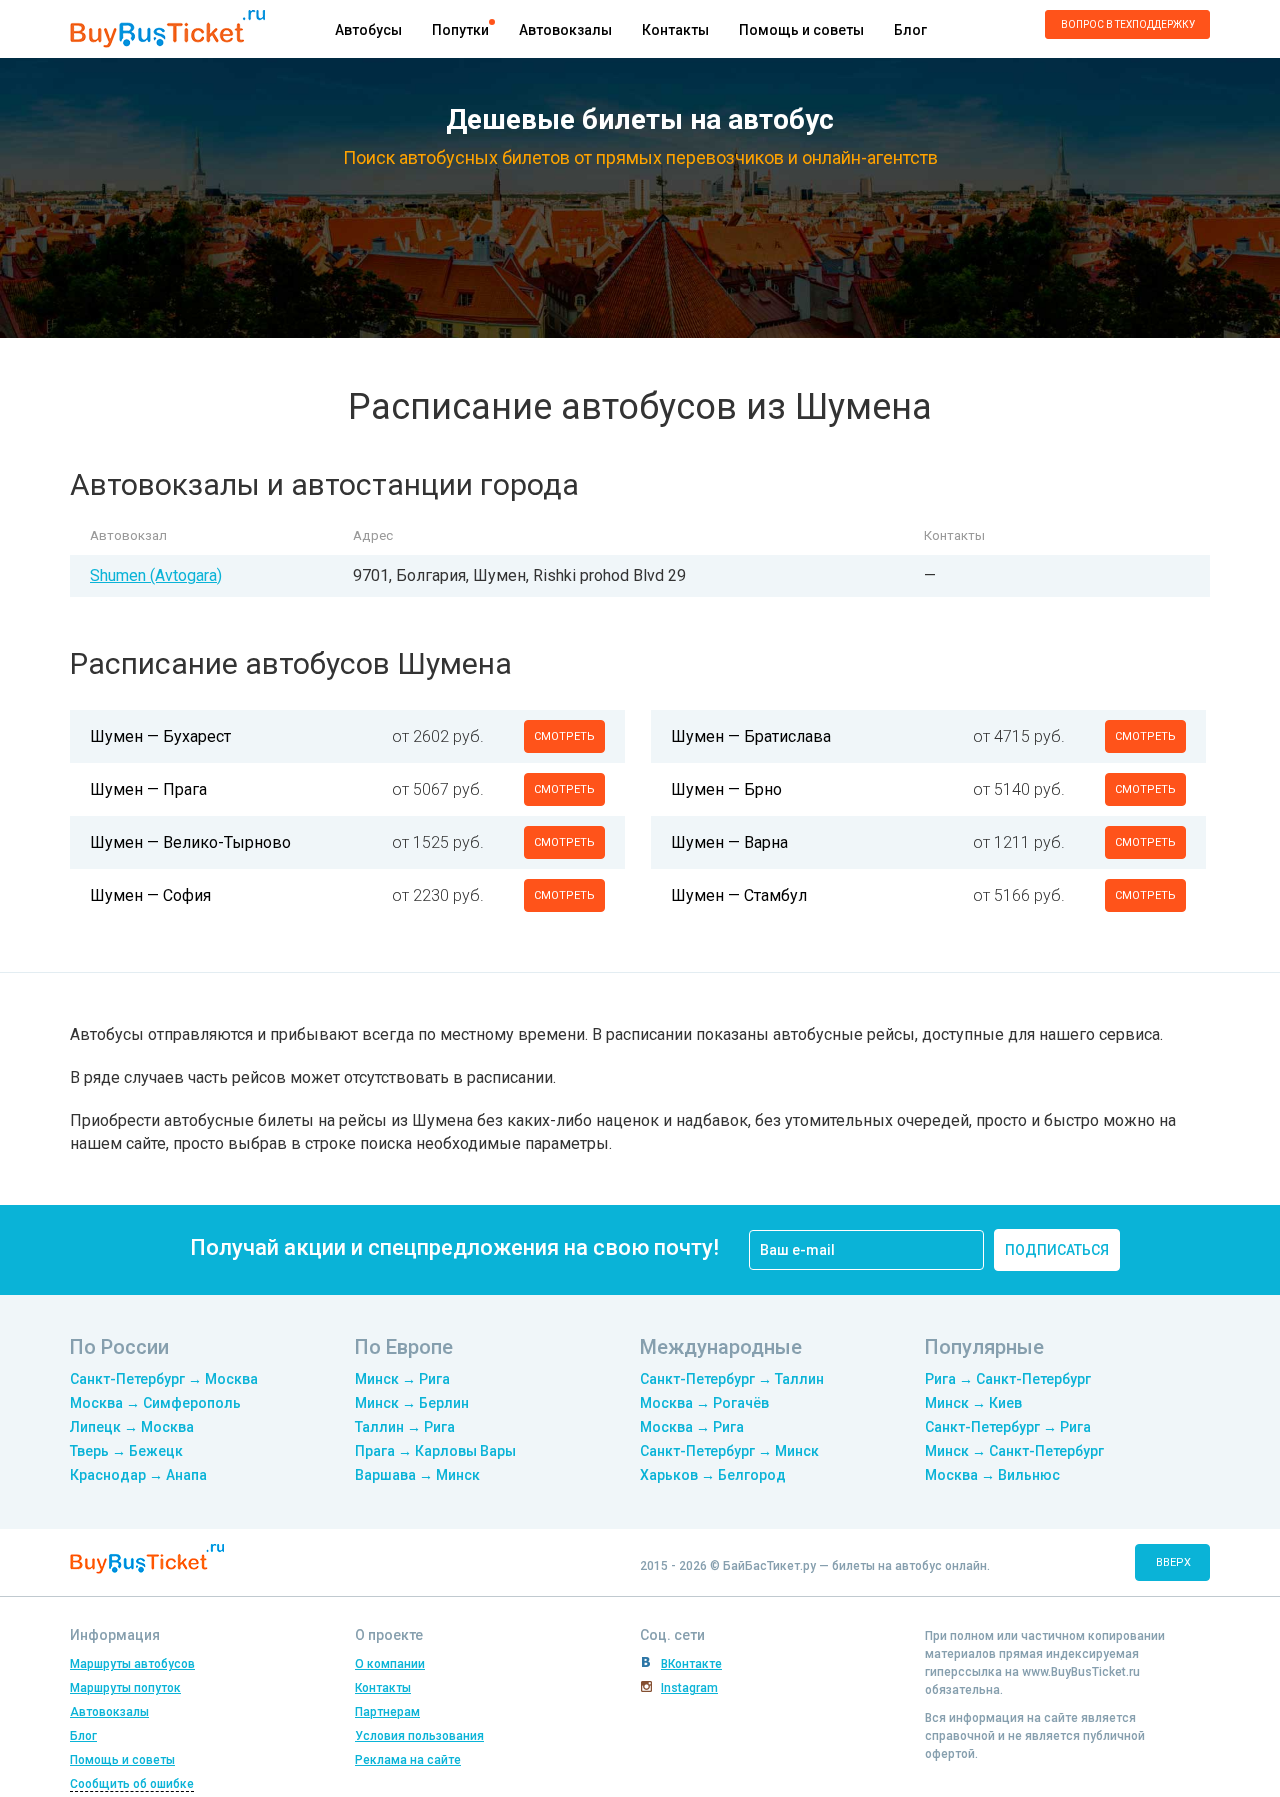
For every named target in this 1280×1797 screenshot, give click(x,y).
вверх (1173, 1562)
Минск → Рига (402, 1379)
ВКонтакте (691, 1664)
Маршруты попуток (125, 1688)
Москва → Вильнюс (992, 1475)
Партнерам (387, 1712)
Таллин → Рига (405, 1427)
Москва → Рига (692, 1427)
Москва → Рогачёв (704, 1403)
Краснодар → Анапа (138, 1475)
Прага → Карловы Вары (435, 1451)
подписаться (1057, 1250)
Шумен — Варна (729, 842)
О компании (390, 1664)
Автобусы (368, 30)
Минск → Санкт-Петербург (1014, 1451)
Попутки (460, 30)
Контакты (675, 30)
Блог (910, 30)
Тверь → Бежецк (126, 1451)
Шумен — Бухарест (160, 736)
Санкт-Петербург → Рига (1008, 1427)
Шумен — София (150, 895)
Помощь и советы (801, 30)
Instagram (689, 1688)
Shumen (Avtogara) (156, 575)
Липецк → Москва (132, 1427)
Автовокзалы (565, 30)
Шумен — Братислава (751, 736)
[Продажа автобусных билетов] (167, 27)
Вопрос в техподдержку (1128, 24)
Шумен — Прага (148, 789)
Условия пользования (419, 1736)
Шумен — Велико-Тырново (190, 842)
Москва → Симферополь (155, 1403)
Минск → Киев (973, 1403)
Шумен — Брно (726, 789)
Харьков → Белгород (713, 1475)
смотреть (564, 736)
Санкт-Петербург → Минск (729, 1451)
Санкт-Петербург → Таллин (732, 1379)
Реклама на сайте (408, 1760)
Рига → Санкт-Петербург (1008, 1379)
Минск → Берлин (412, 1403)
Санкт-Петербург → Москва (164, 1379)
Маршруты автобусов (132, 1664)
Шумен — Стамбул (739, 895)
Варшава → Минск (417, 1475)
